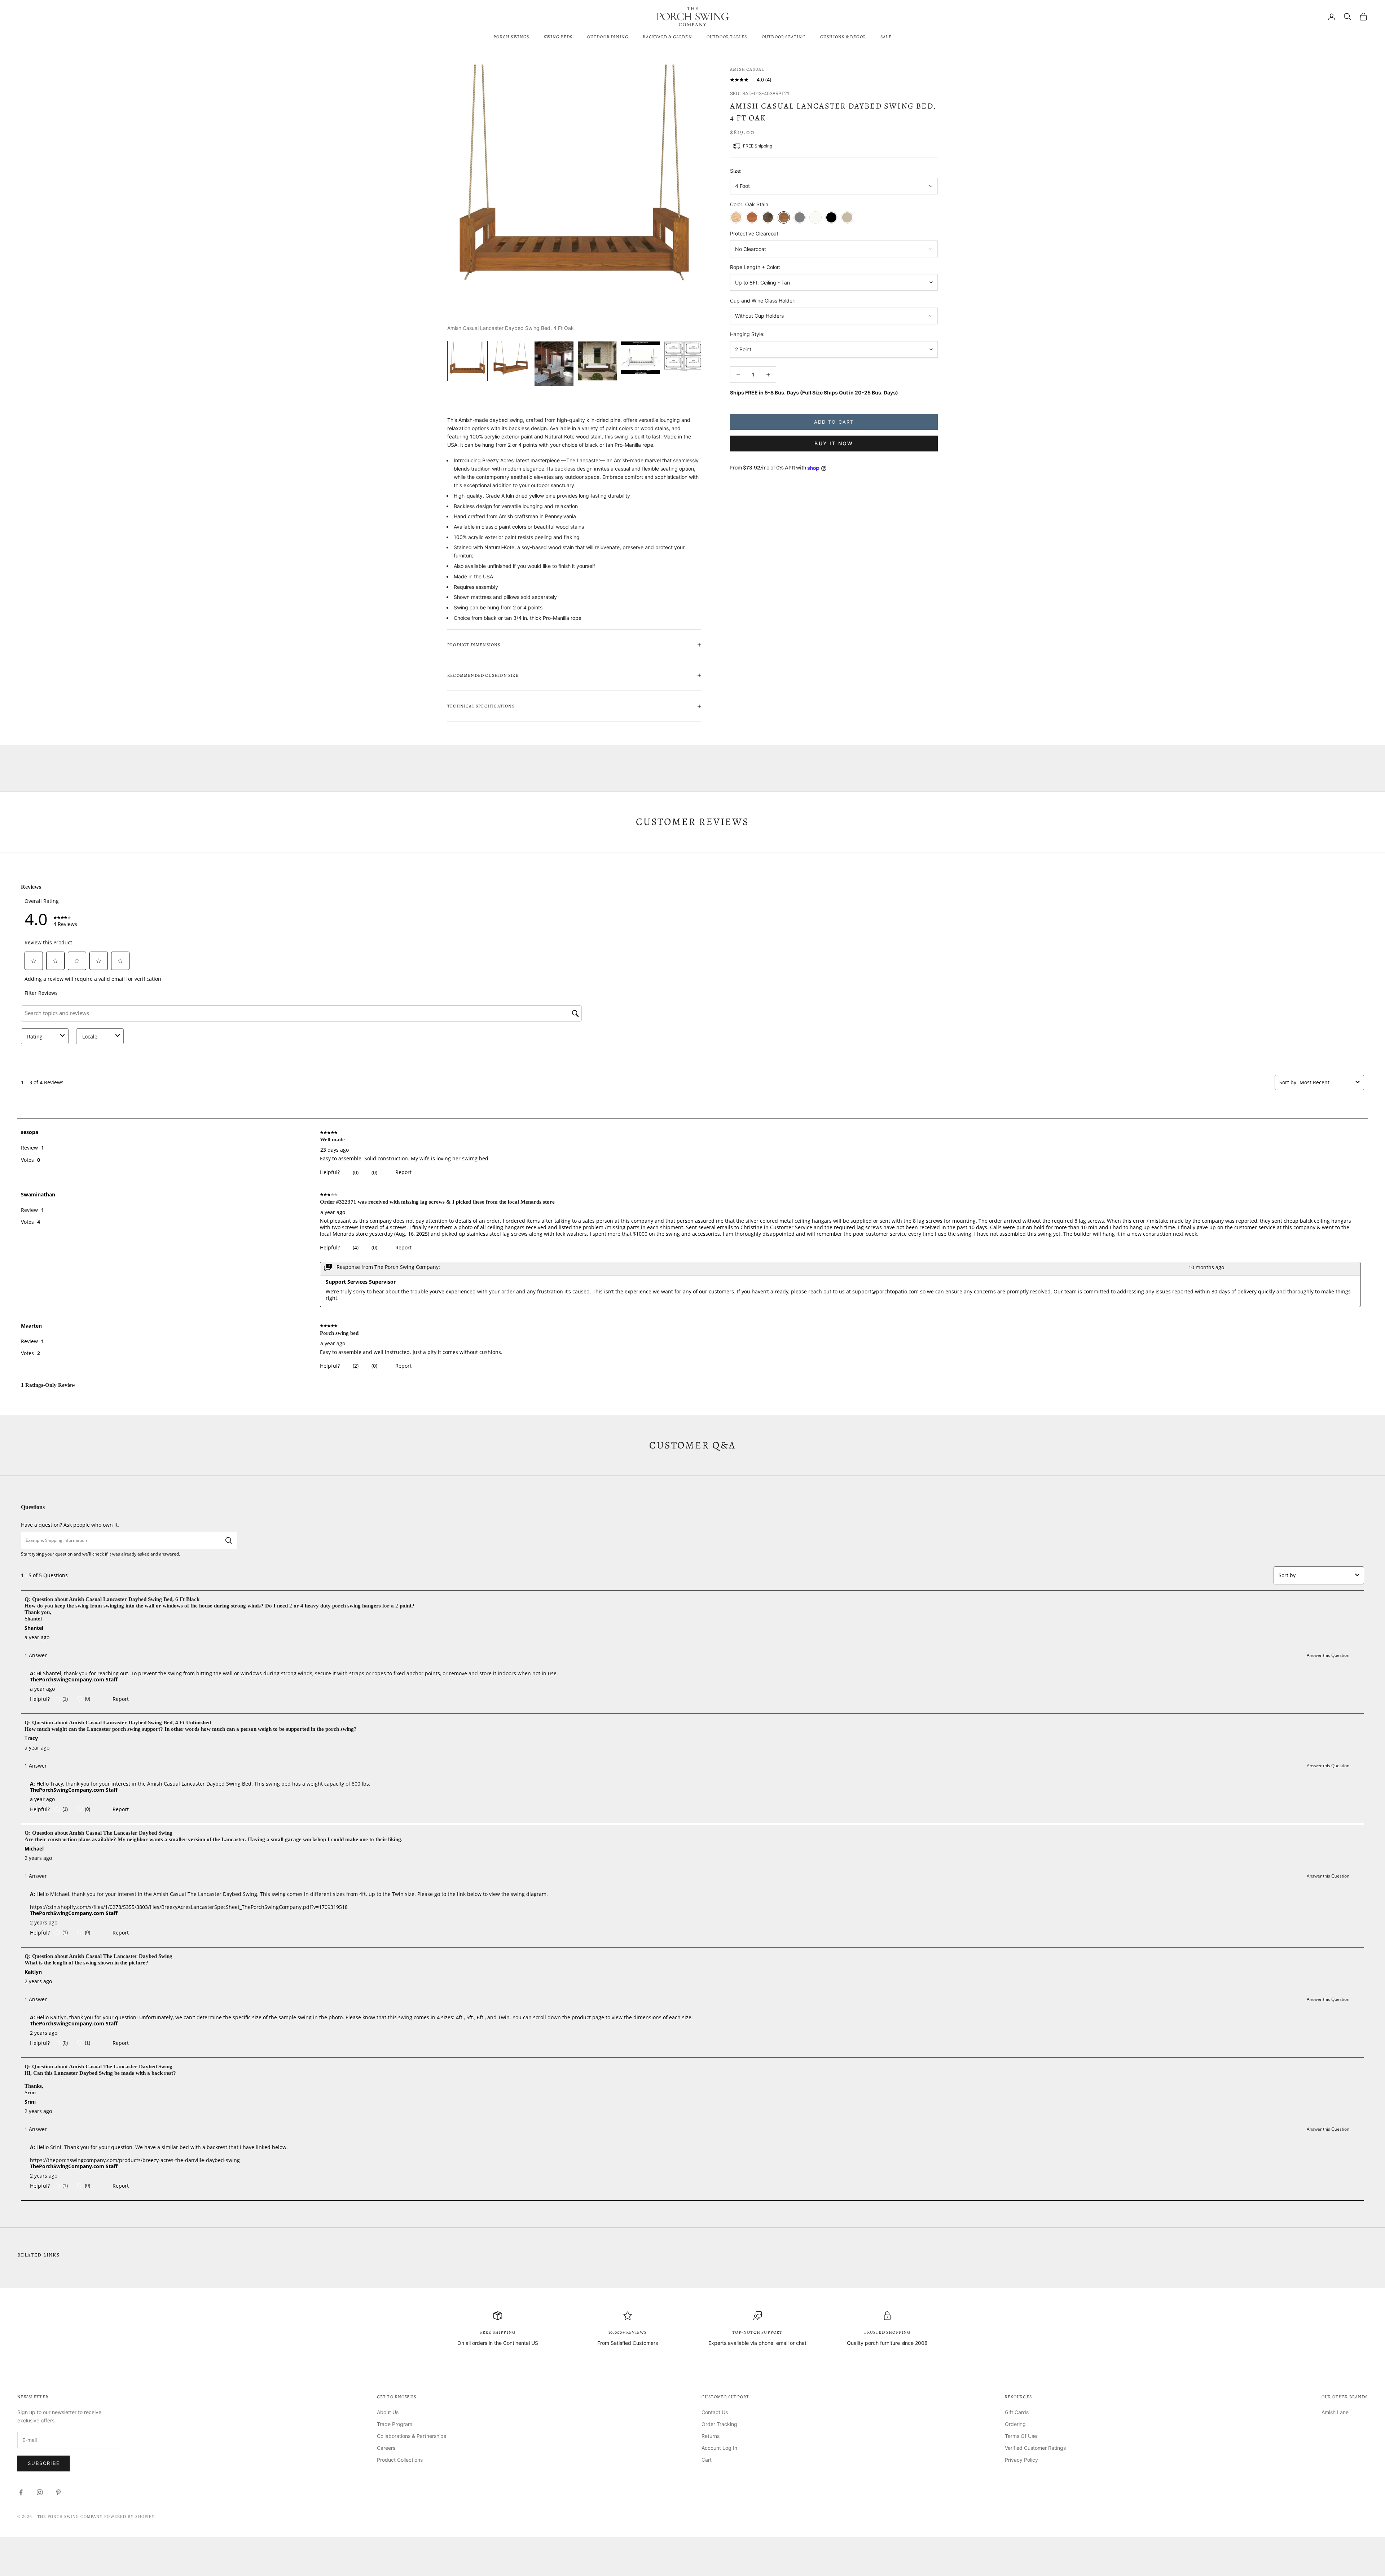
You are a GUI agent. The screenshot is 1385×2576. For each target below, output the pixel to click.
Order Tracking (719, 2424)
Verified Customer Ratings (1035, 2448)
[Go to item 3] (554, 364)
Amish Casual (747, 69)
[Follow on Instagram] (40, 2492)
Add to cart (834, 422)
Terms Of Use (1021, 2436)
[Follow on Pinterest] (58, 2492)
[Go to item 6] (684, 357)
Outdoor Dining (608, 37)
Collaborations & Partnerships (412, 2436)
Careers (386, 2448)
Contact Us (715, 2412)
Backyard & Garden (667, 37)
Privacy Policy (1021, 2460)
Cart (707, 2460)
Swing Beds (558, 37)
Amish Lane (1335, 2412)
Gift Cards (1017, 2412)
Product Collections (400, 2460)
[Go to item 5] (641, 358)
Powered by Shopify (129, 2517)
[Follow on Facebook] (21, 2492)
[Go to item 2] (511, 361)
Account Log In (719, 2448)
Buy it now (834, 444)
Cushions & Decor (843, 37)
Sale (886, 37)
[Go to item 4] (597, 361)
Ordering (1015, 2424)
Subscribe (44, 2463)
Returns (711, 2436)
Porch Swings (511, 37)
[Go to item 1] (467, 361)
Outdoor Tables (727, 37)
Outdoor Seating (784, 37)
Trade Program (395, 2424)
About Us (388, 2412)
